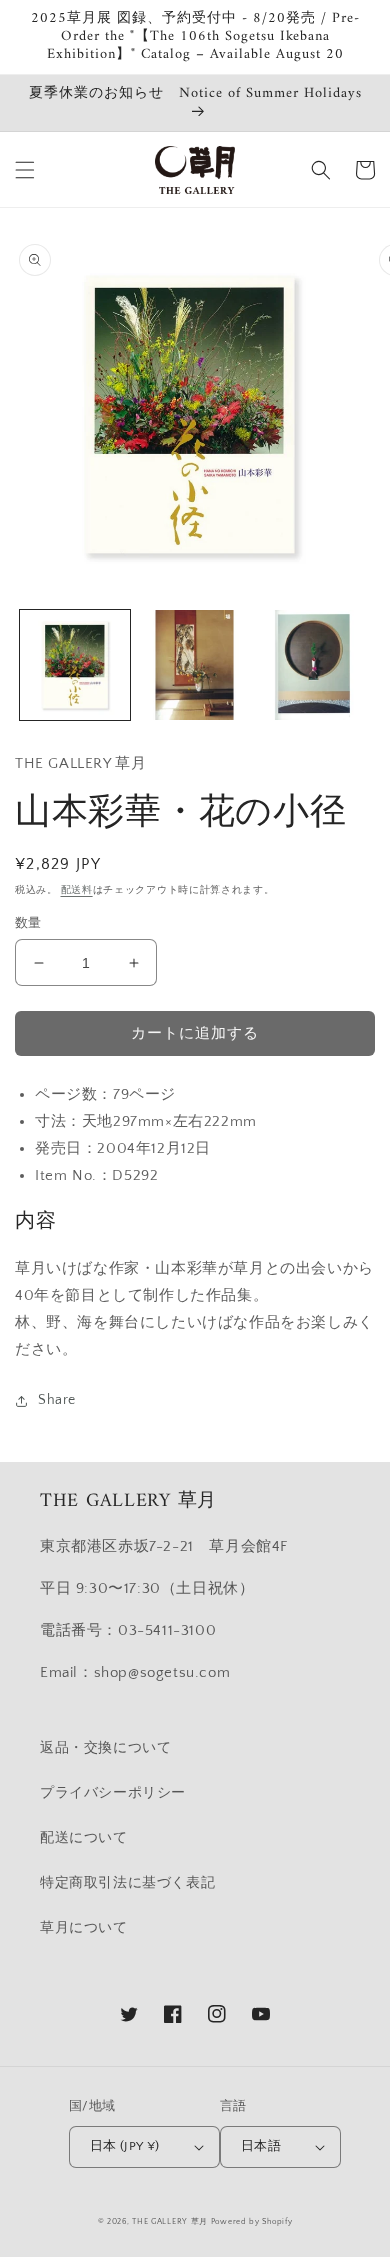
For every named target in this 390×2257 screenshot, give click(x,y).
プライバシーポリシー (113, 1793)
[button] (25, 170)
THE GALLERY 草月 (170, 2221)
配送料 (77, 890)
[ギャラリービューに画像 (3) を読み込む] (314, 665)
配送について (84, 1838)
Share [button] (57, 1400)
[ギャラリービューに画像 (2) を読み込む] (195, 665)
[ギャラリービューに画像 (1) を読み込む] (75, 665)
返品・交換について (105, 1748)
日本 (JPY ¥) (125, 2146)
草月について (84, 1928)
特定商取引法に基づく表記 (127, 1883)
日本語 (261, 2146)
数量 (28, 923)
